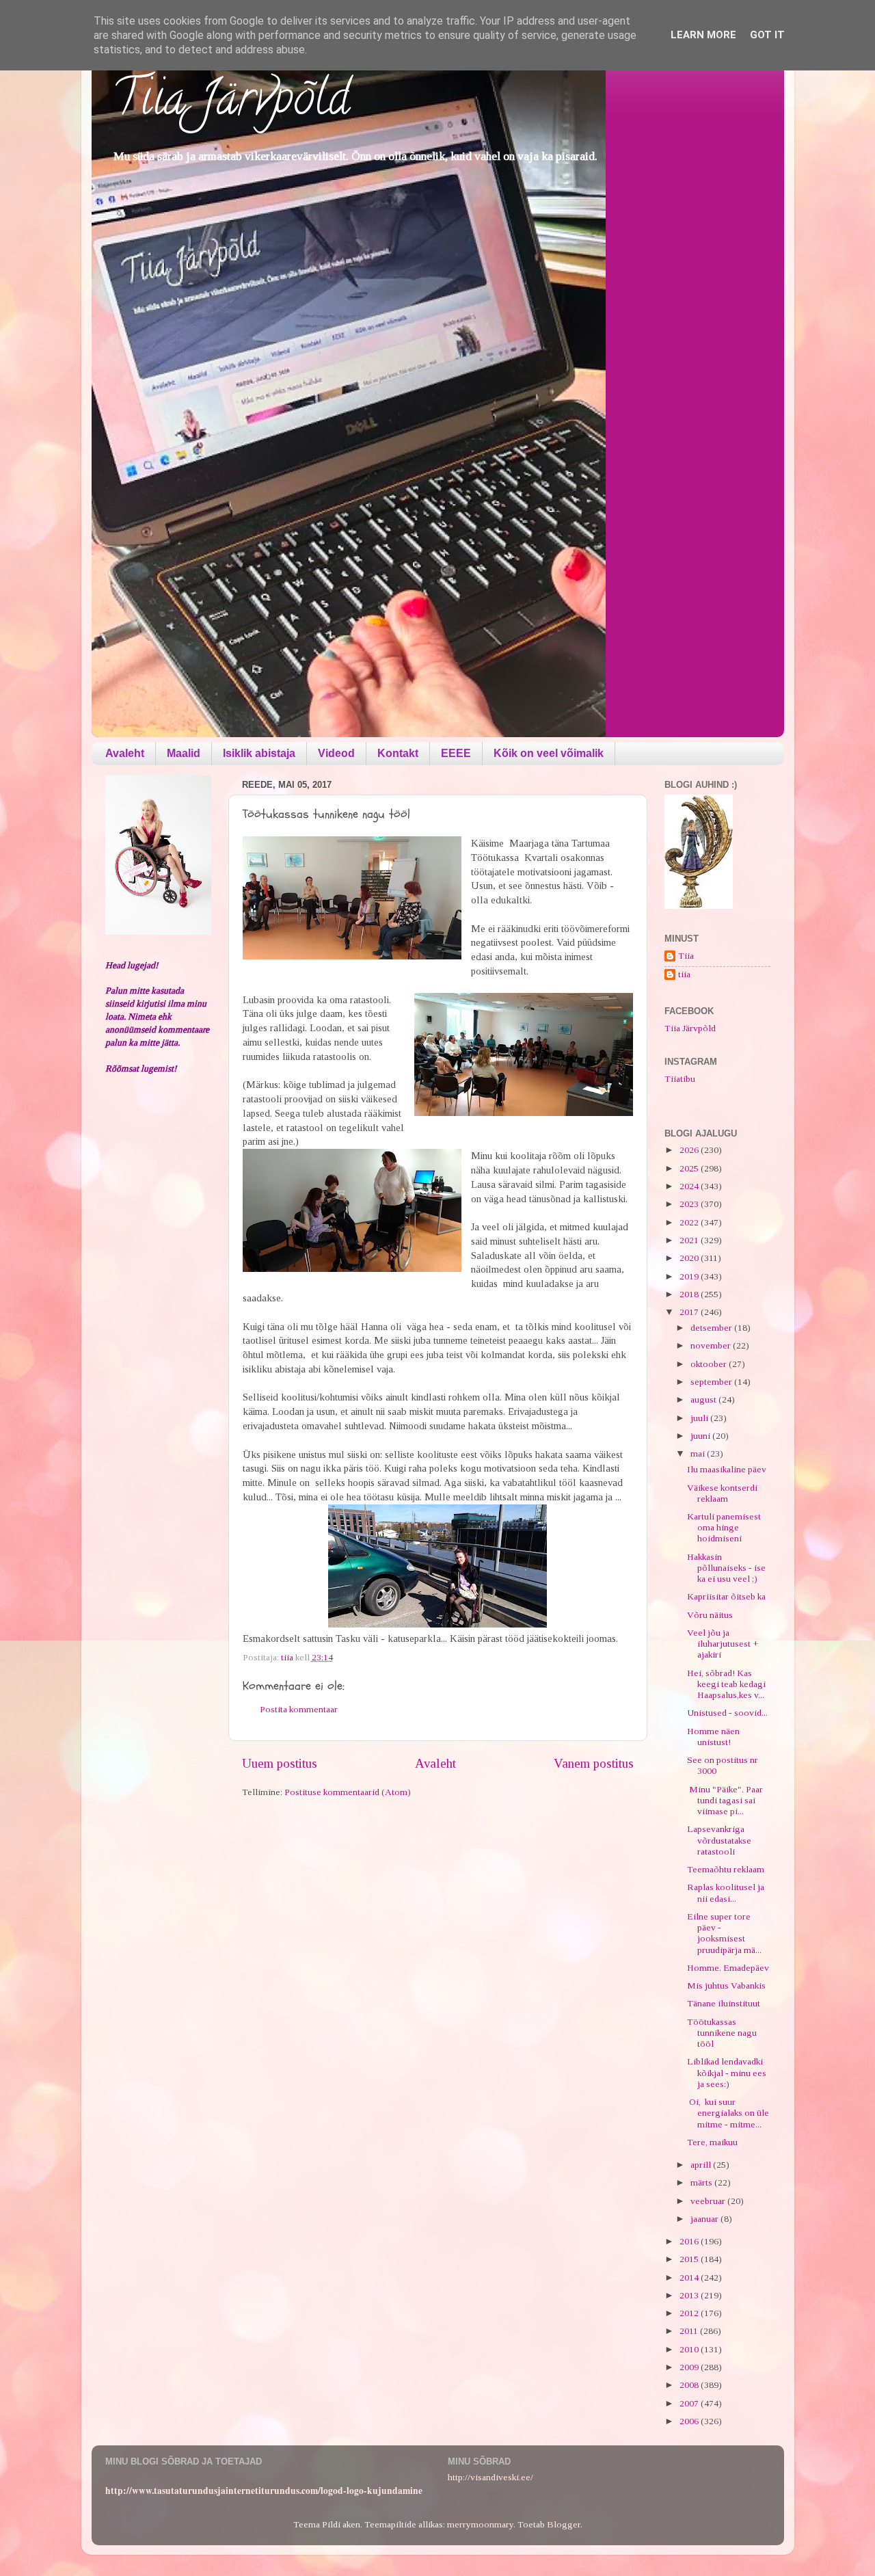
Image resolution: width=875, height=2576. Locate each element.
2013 (690, 2295)
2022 (690, 1222)
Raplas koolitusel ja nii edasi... (726, 1893)
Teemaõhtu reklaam (726, 1869)
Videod (336, 753)
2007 (690, 2403)
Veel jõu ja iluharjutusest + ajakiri (723, 1644)
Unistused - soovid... (727, 1713)
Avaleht (125, 753)
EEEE (456, 753)
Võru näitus (710, 1615)
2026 (690, 1150)
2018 (690, 1294)
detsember (712, 1328)
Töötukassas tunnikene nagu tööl (722, 2033)
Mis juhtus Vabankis (726, 1986)
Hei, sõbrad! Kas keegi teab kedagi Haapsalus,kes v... (726, 1684)
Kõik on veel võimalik (549, 753)
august (704, 1399)
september (712, 1382)
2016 (690, 2241)
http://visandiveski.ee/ (490, 2477)
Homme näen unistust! (713, 1737)
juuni (701, 1436)
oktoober (710, 1364)
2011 (690, 2331)
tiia (684, 974)
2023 (690, 1204)
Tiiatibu (680, 1079)
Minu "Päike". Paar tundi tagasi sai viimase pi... (725, 1800)
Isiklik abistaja (259, 753)
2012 (690, 2313)
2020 (690, 1258)
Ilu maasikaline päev (727, 1469)
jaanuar (705, 2219)
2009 (690, 2367)
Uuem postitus (280, 1763)
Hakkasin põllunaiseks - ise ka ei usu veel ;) (726, 1568)
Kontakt (398, 753)
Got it (767, 35)
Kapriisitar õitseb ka (726, 1596)
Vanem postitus (594, 1763)
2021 (690, 1240)
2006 (690, 2421)
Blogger (564, 2524)
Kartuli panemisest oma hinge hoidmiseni (724, 1527)
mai (699, 1453)
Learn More (703, 35)
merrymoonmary (480, 2524)
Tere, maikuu (712, 2142)
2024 (690, 1186)
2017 (690, 1312)
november (712, 1345)
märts (702, 2182)
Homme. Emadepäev (728, 1968)
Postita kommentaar (299, 1709)
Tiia (686, 956)
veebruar (709, 2201)
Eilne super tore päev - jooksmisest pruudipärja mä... (724, 1933)
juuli (700, 1418)
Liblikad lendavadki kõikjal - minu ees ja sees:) (727, 2072)
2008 (690, 2385)
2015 (690, 2259)
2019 (690, 1276)
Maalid (184, 753)
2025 (690, 1168)
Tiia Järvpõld (231, 103)
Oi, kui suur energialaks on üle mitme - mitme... (728, 2113)
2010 (690, 2349)
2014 (690, 2278)
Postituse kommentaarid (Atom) (348, 1792)
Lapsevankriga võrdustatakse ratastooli (719, 1840)
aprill (702, 2165)
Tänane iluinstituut (724, 2003)
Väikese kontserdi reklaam (722, 1493)
